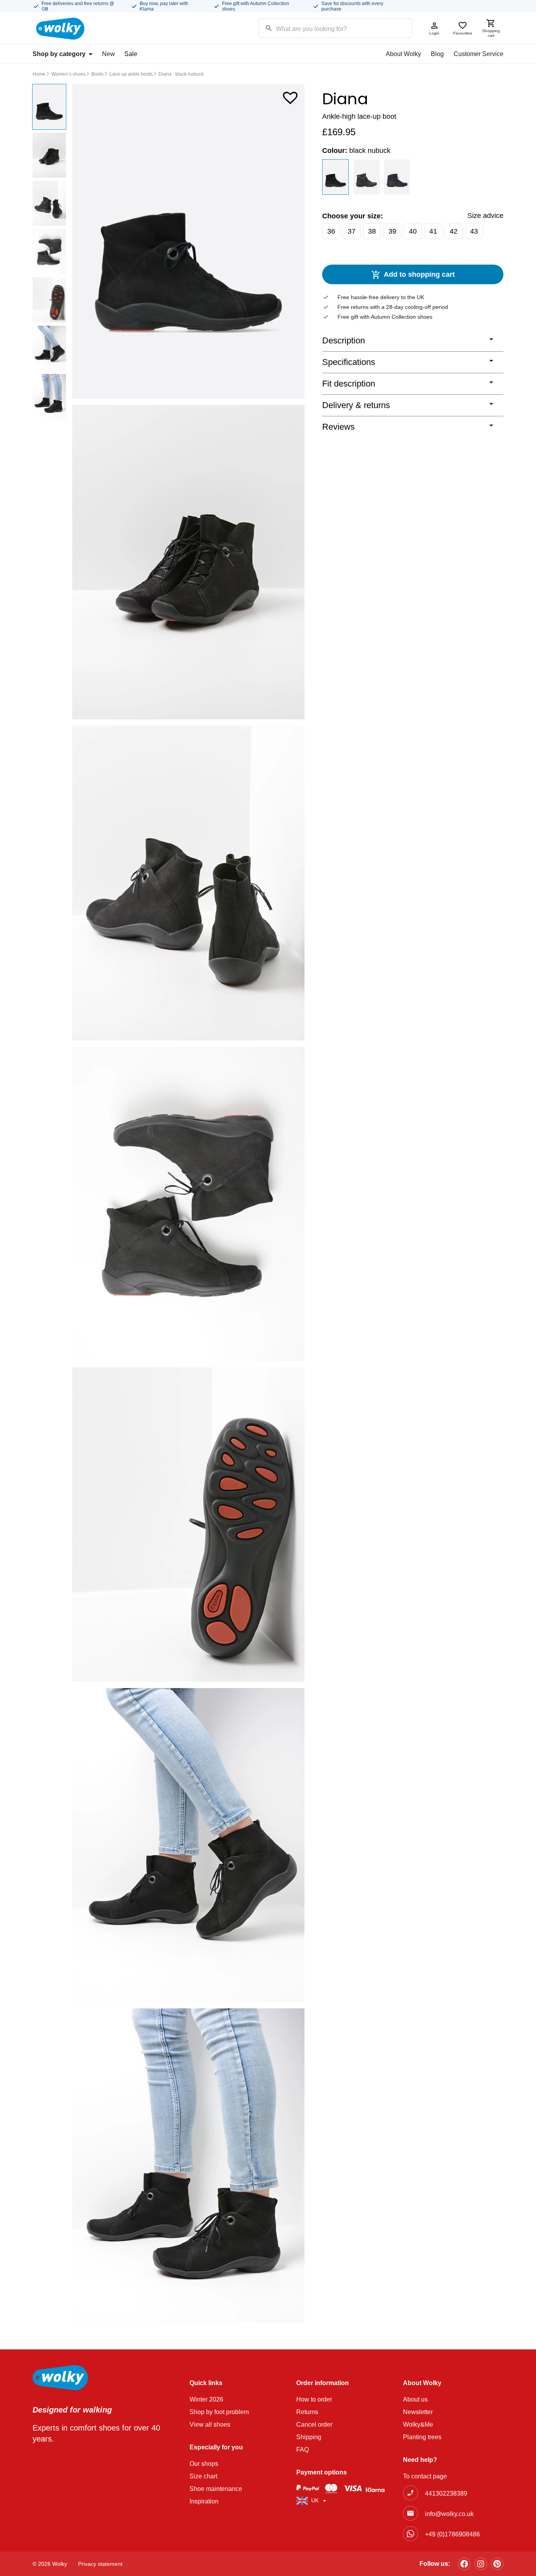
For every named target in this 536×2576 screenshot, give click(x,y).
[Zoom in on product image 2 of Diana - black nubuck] (188, 562)
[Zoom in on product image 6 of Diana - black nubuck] (188, 1845)
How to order (314, 2399)
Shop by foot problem (219, 2412)
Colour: (356, 151)
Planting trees (422, 2437)
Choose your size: (353, 216)
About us (415, 2399)
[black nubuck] (336, 177)
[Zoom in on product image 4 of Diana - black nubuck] (188, 1204)
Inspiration (204, 2501)
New (108, 54)
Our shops (204, 2464)
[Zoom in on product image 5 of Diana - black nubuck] (188, 1525)
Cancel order (314, 2424)
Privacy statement (100, 2564)
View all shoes (210, 2424)
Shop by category (59, 54)
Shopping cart (491, 33)
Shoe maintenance (216, 2489)
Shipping (309, 2437)
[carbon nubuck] (367, 177)
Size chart (203, 2476)
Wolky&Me (418, 2424)
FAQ (303, 2450)
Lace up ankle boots (131, 74)
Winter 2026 (206, 2399)
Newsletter (418, 2412)
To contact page (425, 2476)
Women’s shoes (68, 74)
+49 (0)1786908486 (452, 2534)
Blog (437, 54)
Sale (131, 54)
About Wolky (403, 54)
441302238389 (446, 2493)
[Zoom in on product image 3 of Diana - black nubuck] (188, 883)
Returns (307, 2412)
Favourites (463, 33)
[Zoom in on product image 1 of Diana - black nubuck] (188, 241)
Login (434, 33)
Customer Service (479, 54)
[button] (290, 96)
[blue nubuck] (397, 177)
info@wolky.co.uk (449, 2514)
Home (39, 74)
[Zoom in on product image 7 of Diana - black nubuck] (188, 2166)
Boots (98, 74)
